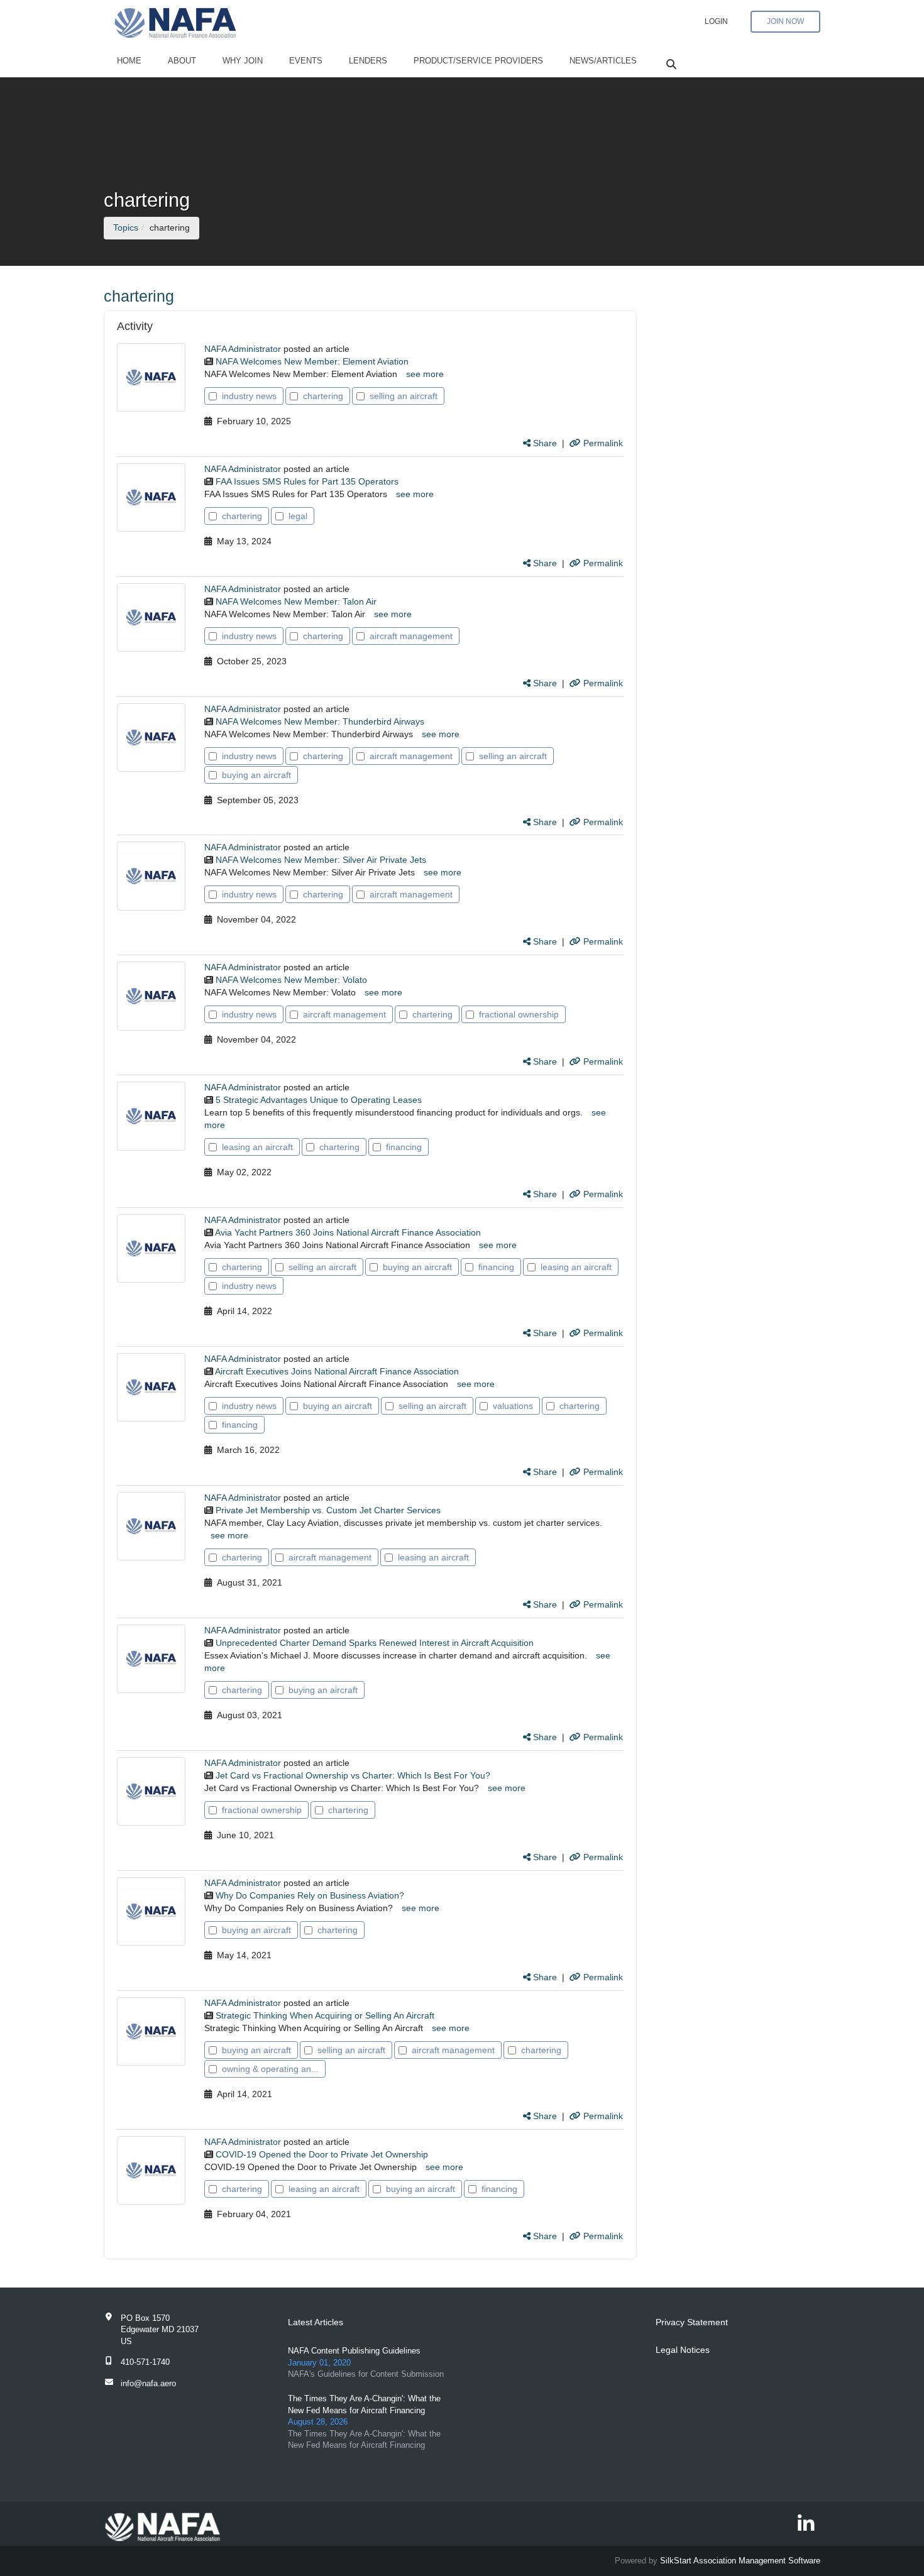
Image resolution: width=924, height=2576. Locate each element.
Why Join (243, 61)
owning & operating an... (270, 2069)
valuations (513, 1406)
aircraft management (411, 636)
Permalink (602, 443)
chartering (323, 396)
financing (404, 1147)
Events (306, 61)
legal (298, 516)
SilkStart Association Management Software (740, 2561)
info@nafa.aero (148, 2383)
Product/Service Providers (478, 61)
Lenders (368, 61)
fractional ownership (519, 1014)
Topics (126, 227)
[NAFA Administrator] (151, 377)
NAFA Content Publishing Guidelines (354, 2351)
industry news (249, 396)
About (182, 61)
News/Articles (603, 61)
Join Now (785, 21)
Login (716, 21)
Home (129, 61)
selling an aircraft (404, 396)
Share (544, 443)
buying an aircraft (256, 775)
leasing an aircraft (257, 1147)
